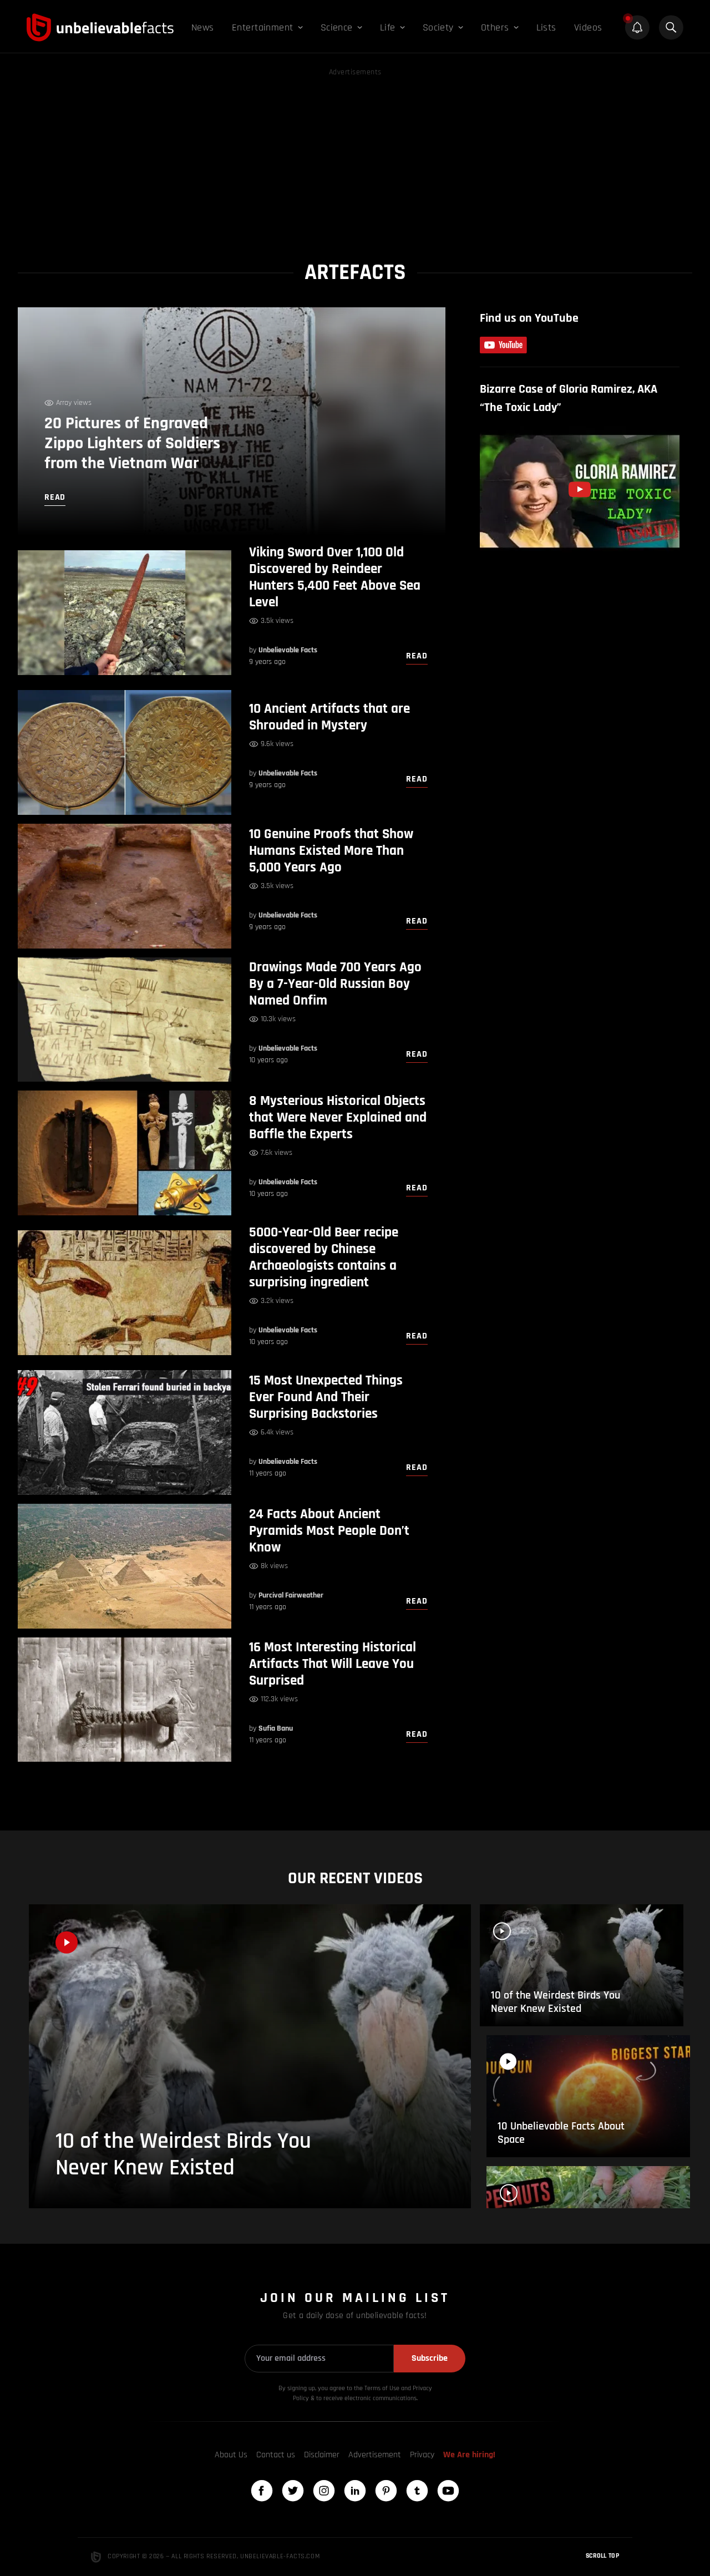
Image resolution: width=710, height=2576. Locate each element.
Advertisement (375, 2455)
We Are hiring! (469, 2455)
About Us (231, 2455)
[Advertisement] (355, 156)
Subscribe (430, 2358)
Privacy (422, 2455)
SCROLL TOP (602, 2556)
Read (417, 656)
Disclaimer (322, 2455)
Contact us (276, 2455)
